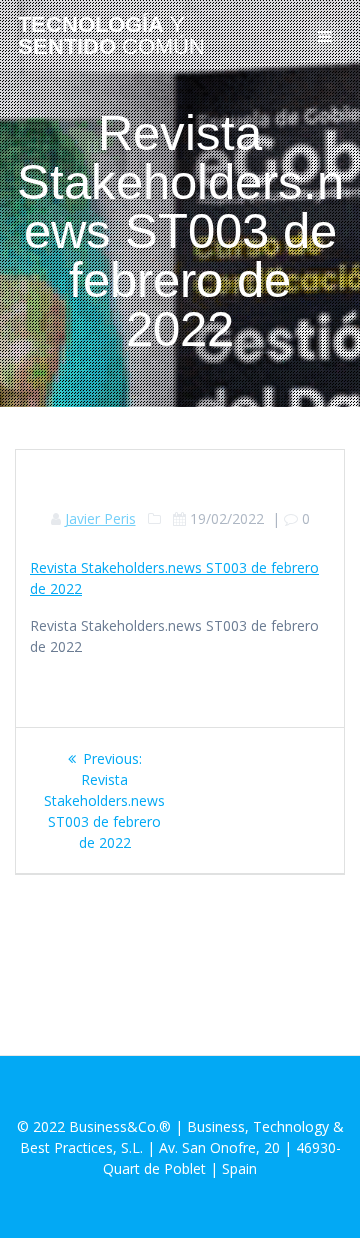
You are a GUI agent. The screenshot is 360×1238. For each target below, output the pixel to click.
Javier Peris (100, 518)
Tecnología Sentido (111, 36)
